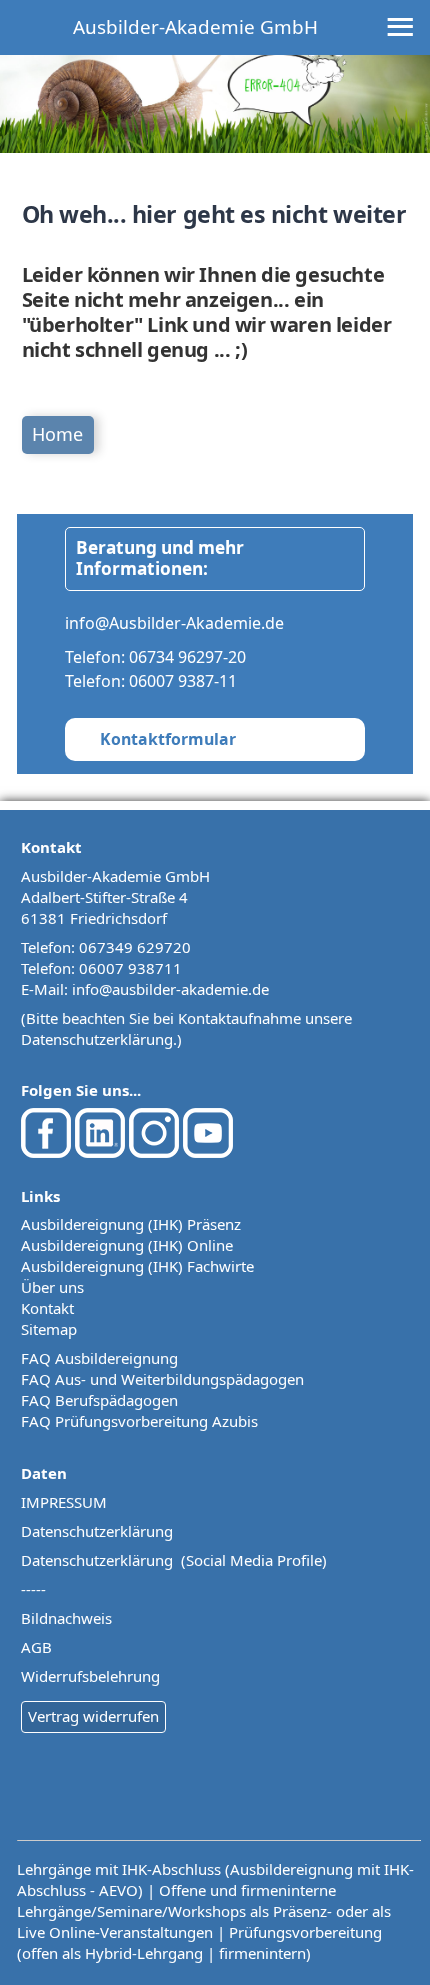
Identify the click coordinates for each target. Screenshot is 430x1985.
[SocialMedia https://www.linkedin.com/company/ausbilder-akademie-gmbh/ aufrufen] (100, 1152)
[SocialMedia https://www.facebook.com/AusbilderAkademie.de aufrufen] (46, 1152)
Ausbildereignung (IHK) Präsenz (131, 1224)
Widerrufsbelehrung (90, 1676)
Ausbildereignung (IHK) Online (127, 1245)
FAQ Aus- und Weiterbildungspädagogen (162, 1379)
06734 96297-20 (187, 657)
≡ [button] (400, 28)
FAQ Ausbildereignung (99, 1358)
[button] (375, 1930)
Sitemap (49, 1329)
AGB (36, 1647)
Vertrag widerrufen (93, 1716)
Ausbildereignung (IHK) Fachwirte (137, 1266)
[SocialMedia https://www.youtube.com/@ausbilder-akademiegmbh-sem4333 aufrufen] (208, 1152)
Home (57, 434)
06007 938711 (130, 968)
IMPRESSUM (64, 1502)
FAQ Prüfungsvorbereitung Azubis (139, 1421)
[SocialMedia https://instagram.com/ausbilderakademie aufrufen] (154, 1152)
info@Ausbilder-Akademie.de (174, 623)
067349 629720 (135, 947)
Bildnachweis (66, 1618)
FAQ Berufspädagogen (99, 1400)
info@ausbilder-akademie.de (170, 989)
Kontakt (47, 1308)
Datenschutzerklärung (97, 1039)
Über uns (52, 1287)
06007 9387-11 (183, 681)
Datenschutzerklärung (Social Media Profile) (174, 1560)
